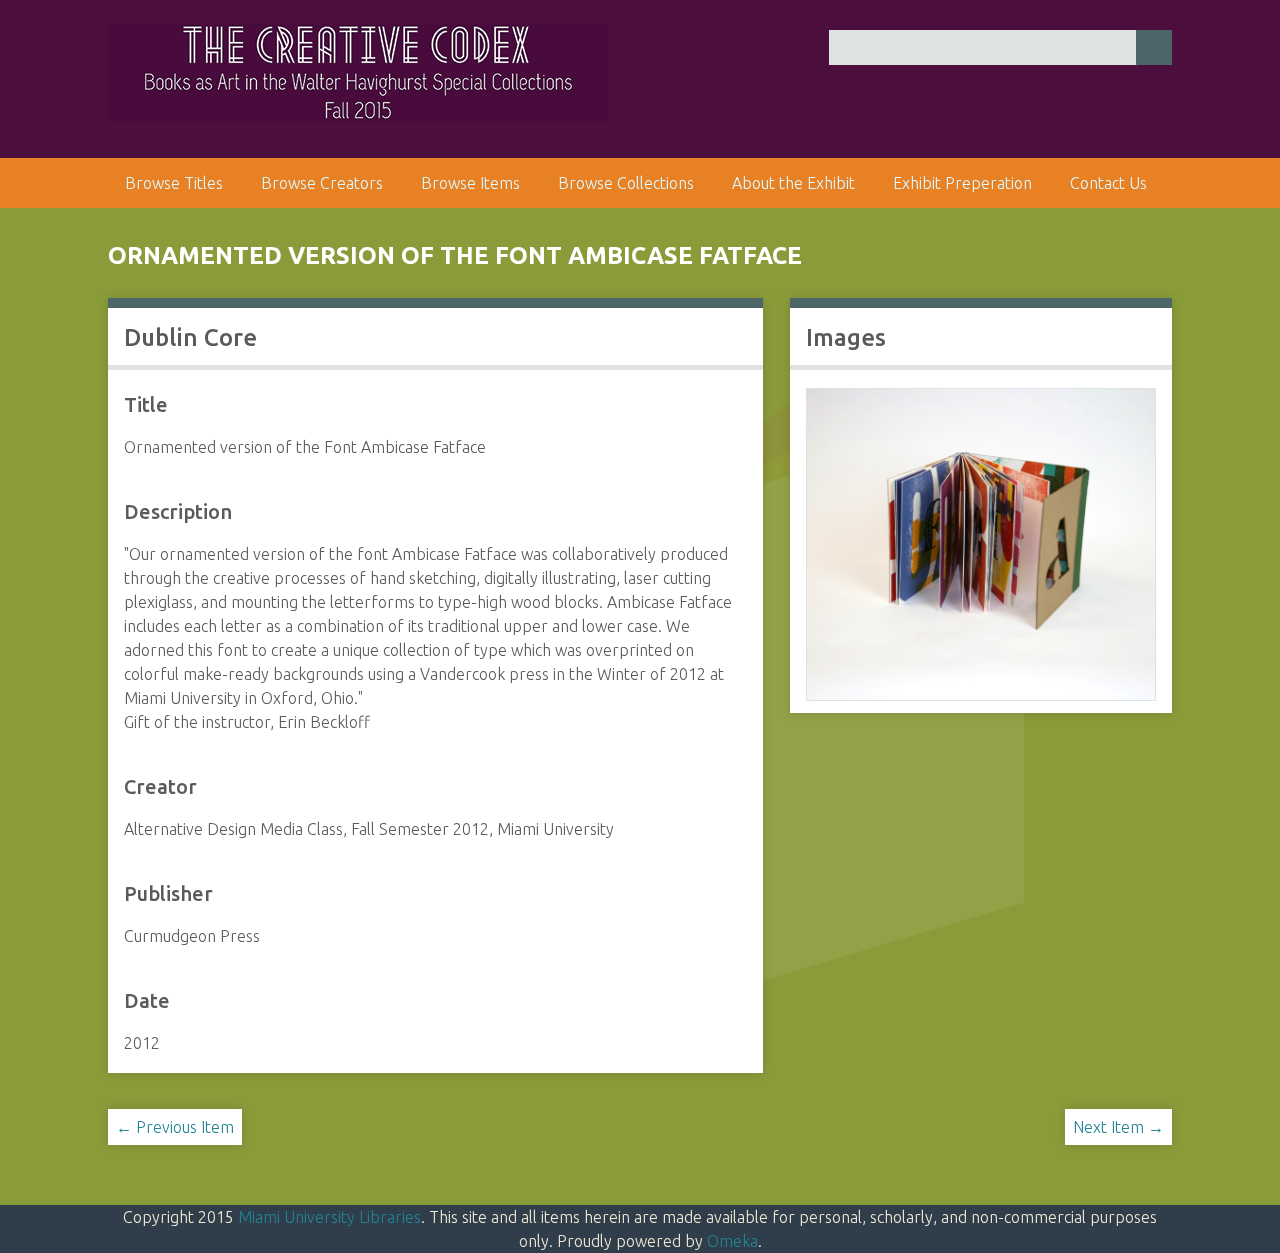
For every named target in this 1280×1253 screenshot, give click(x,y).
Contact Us (1108, 183)
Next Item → (1118, 1127)
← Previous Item (175, 1127)
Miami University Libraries (329, 1217)
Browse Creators (322, 183)
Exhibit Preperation (962, 183)
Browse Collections (626, 183)
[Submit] (1154, 47)
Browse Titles (174, 183)
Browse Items (470, 183)
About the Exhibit (793, 183)
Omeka (732, 1241)
